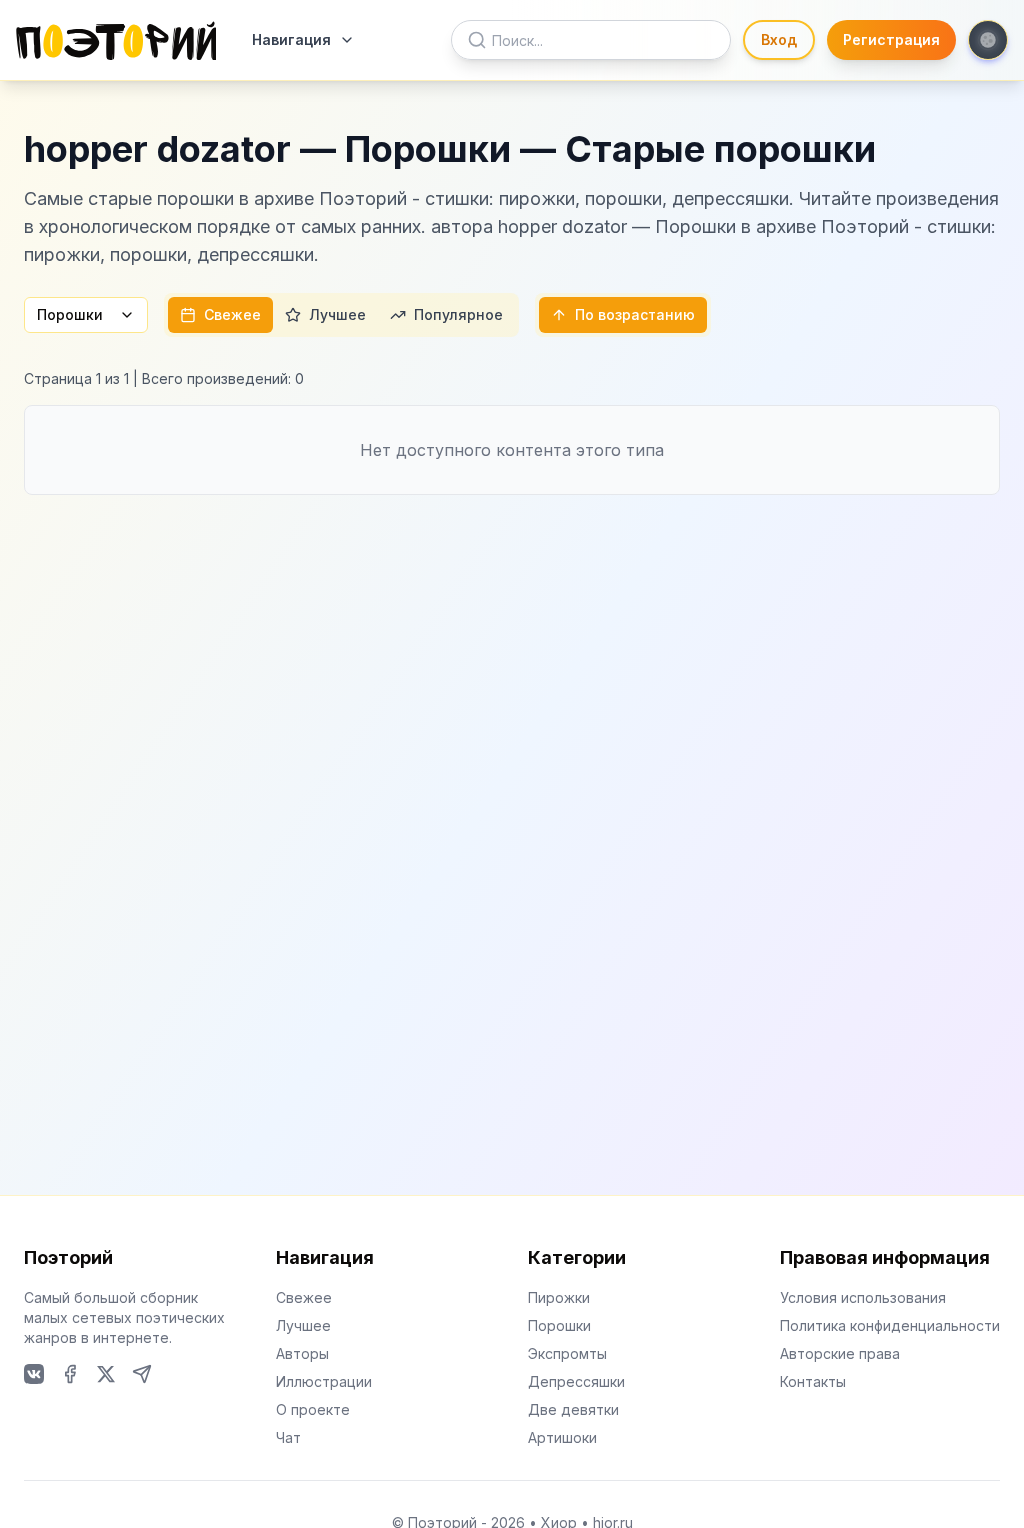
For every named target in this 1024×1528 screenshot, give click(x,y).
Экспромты (567, 1353)
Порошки (70, 314)
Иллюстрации (324, 1381)
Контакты (813, 1381)
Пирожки (559, 1297)
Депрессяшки (576, 1381)
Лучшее (337, 314)
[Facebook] (70, 1374)
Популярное (458, 314)
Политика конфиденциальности (890, 1325)
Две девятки (573, 1409)
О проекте (313, 1409)
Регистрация (891, 39)
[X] (106, 1374)
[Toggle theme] (988, 40)
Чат (288, 1437)
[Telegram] (142, 1374)
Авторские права (840, 1353)
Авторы (302, 1353)
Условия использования (863, 1297)
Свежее (232, 314)
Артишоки (562, 1437)
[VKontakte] (34, 1374)
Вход (779, 39)
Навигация (291, 39)
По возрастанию (635, 314)
